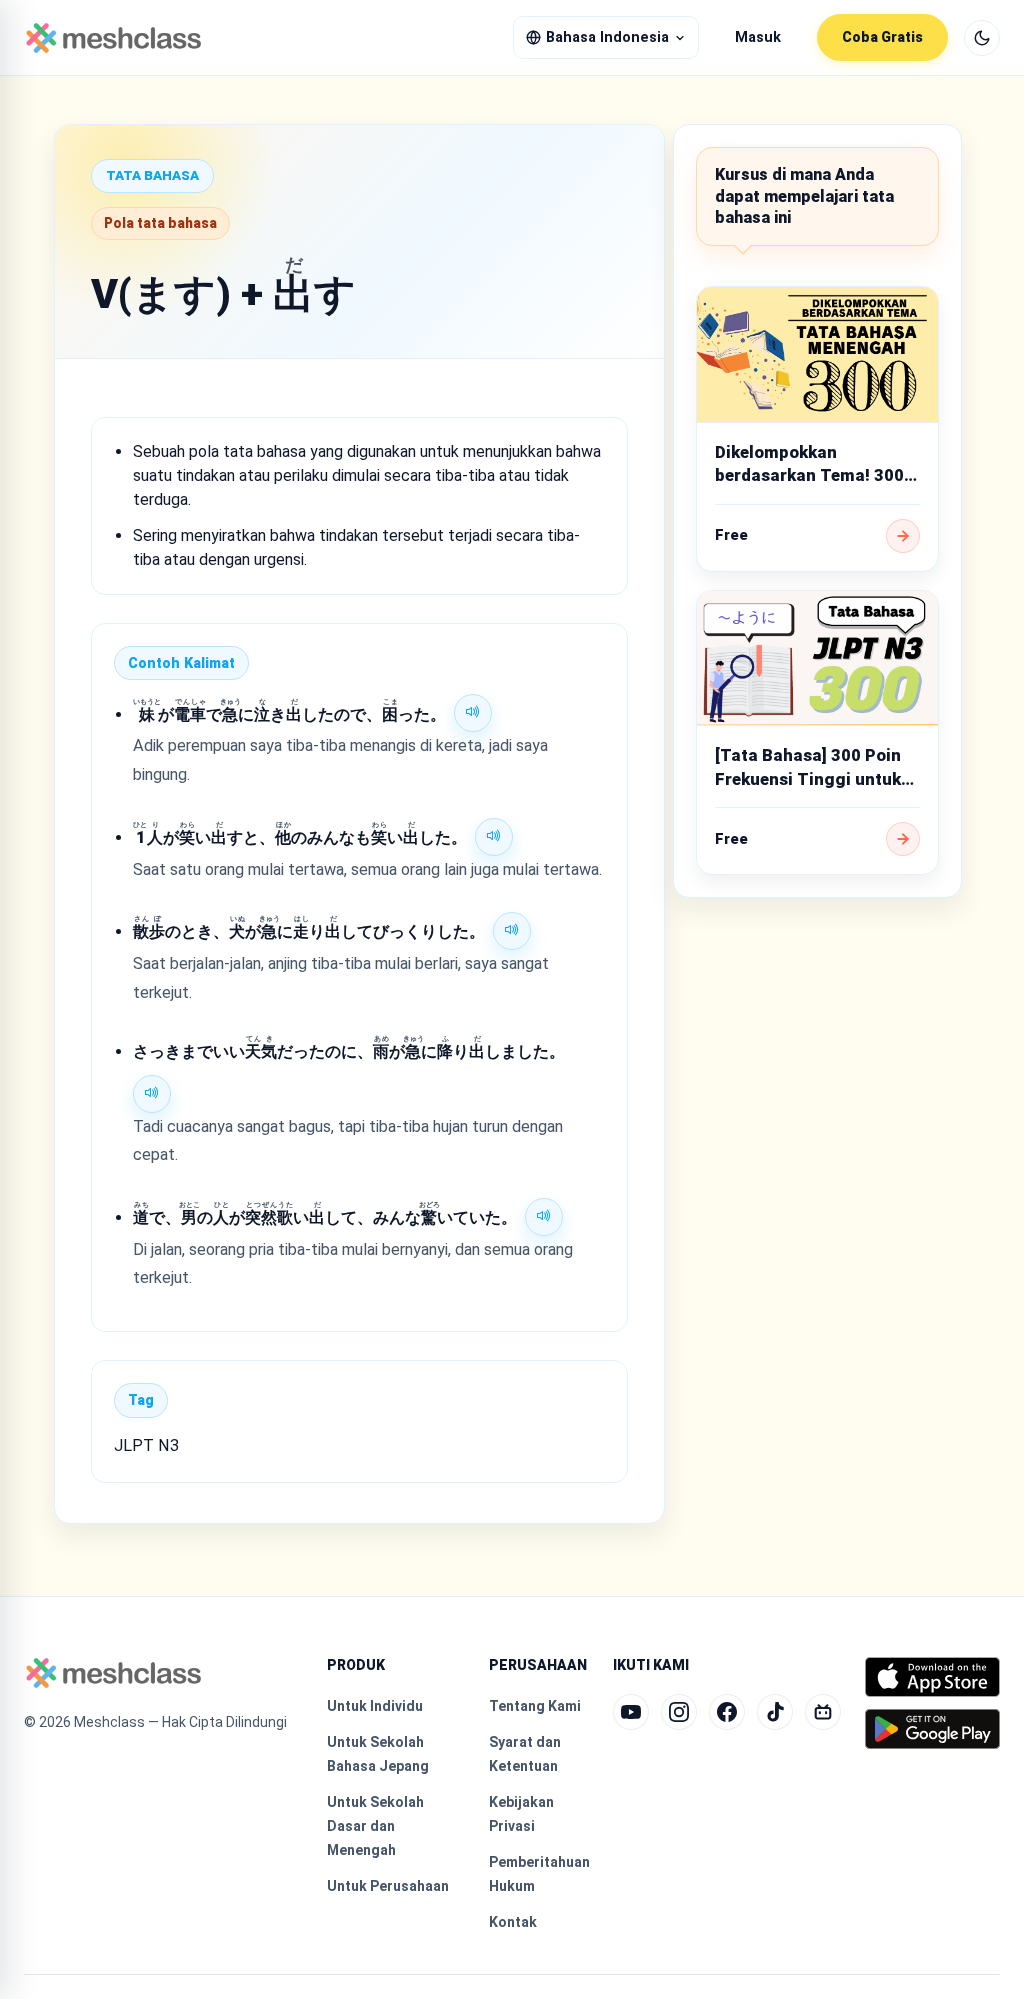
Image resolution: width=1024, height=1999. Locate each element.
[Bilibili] (823, 1712)
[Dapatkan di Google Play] (932, 1729)
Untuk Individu (375, 1706)
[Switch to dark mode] (982, 38)
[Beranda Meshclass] (113, 38)
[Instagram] (679, 1712)
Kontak (513, 1922)
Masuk (758, 37)
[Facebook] (727, 1712)
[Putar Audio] (473, 713)
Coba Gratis (882, 37)
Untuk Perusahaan (388, 1886)
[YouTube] (631, 1712)
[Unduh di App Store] (932, 1677)
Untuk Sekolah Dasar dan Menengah (375, 1826)
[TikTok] (775, 1712)
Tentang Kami (535, 1706)
